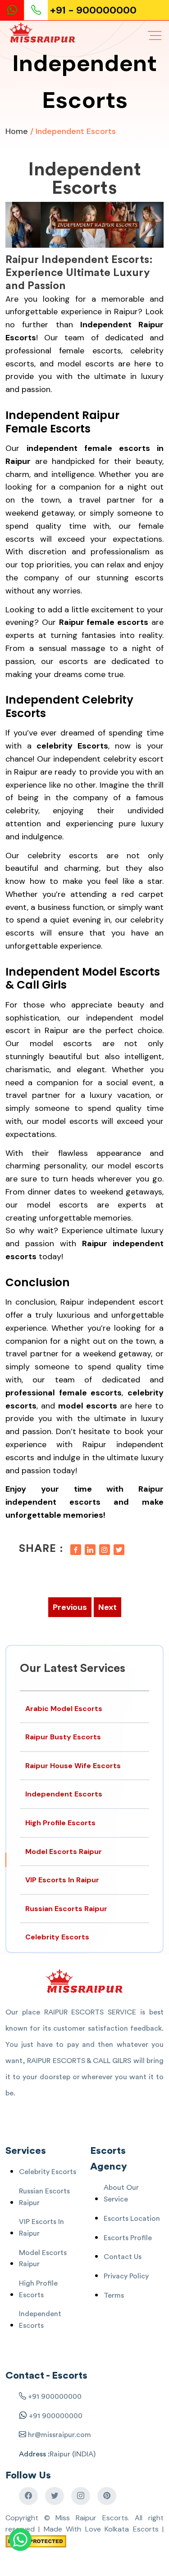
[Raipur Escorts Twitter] (55, 2496)
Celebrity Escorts (57, 1937)
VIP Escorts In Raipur (62, 1880)
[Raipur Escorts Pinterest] (107, 2496)
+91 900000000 (55, 2397)
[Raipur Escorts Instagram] (81, 2496)
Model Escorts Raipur (64, 1852)
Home (17, 131)
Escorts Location (132, 2219)
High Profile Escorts (60, 1823)
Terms (114, 2295)
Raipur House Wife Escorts (73, 1766)
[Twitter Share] (119, 1549)
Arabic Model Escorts (64, 1709)
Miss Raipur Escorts (91, 2518)
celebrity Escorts (72, 746)
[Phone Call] (37, 10)
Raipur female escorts (104, 622)
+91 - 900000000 (93, 10)
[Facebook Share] (76, 1549)
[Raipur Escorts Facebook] (28, 2496)
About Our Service (121, 2193)
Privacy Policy (126, 2276)
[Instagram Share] (105, 1549)
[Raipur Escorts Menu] (155, 36)
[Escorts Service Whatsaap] (16, 10)
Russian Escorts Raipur (66, 1909)
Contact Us (123, 2257)
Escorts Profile (128, 2238)
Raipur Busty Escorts (63, 1737)
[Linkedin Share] (90, 1549)
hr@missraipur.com (59, 2435)
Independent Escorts (85, 179)
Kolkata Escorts (131, 2529)
